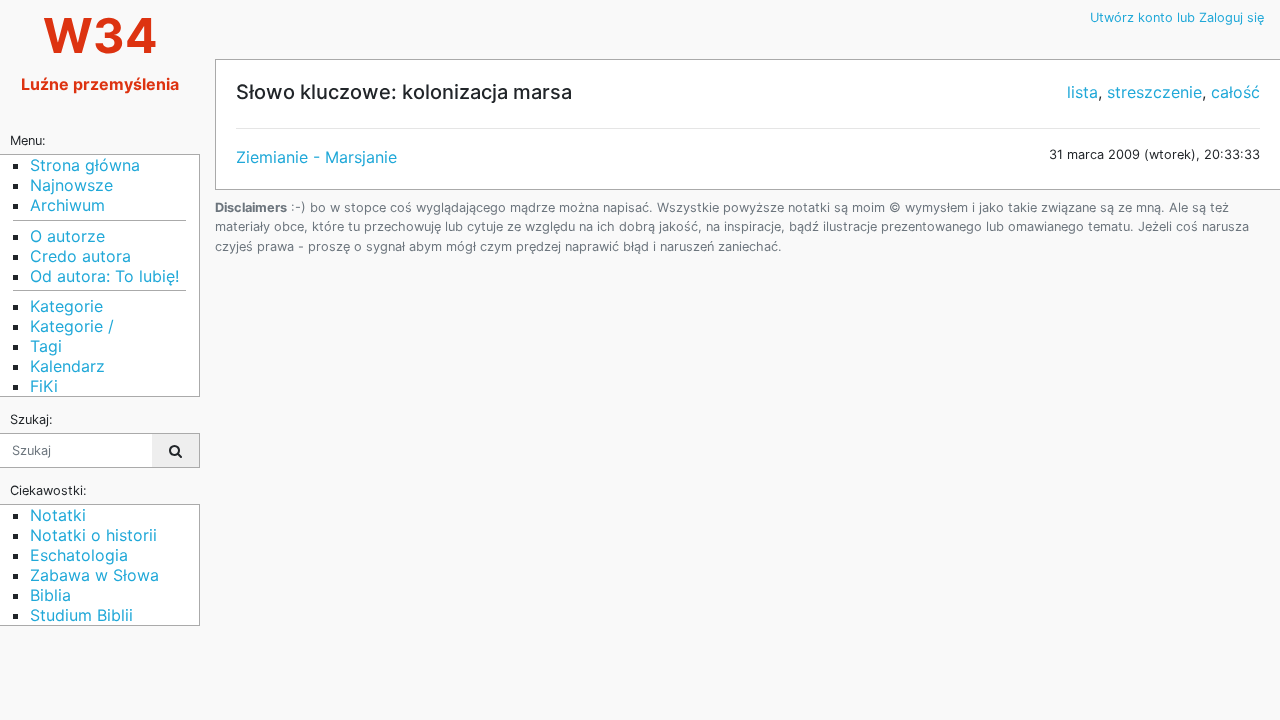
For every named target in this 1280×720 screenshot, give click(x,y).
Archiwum (67, 205)
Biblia (50, 595)
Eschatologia (79, 555)
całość (1235, 92)
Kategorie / (72, 326)
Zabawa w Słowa (94, 575)
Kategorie (66, 306)
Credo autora (80, 256)
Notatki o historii (93, 535)
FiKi (44, 386)
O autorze (67, 236)
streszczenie (1154, 92)
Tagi (46, 346)
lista (1082, 92)
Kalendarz (67, 366)
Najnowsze (71, 185)
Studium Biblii (81, 615)
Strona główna (85, 165)
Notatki (58, 515)
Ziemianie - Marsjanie (316, 157)
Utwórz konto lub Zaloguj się (1177, 17)
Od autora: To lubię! (104, 276)
